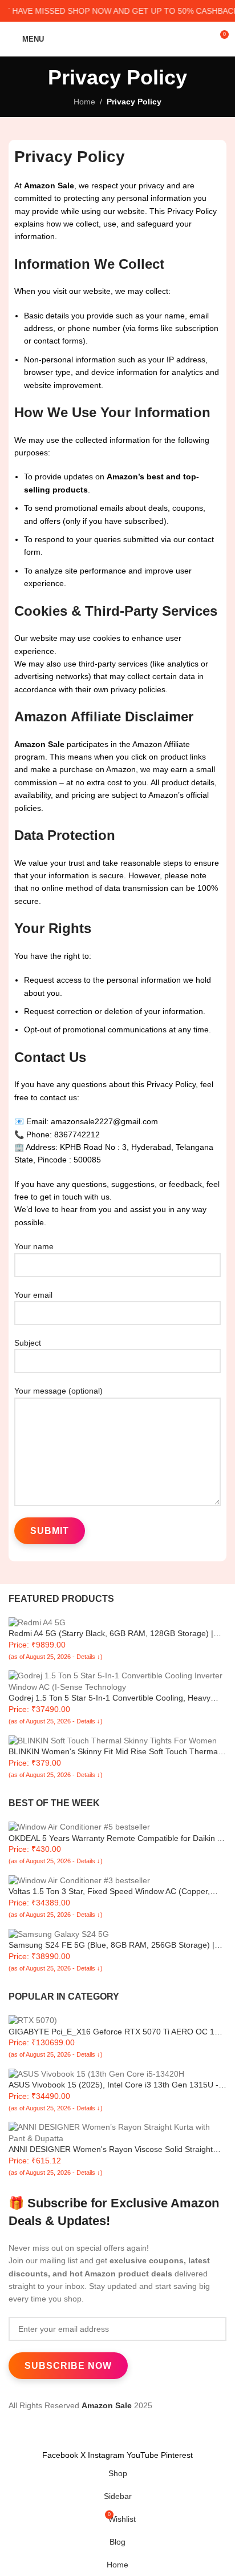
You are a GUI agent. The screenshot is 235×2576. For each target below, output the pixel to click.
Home (84, 102)
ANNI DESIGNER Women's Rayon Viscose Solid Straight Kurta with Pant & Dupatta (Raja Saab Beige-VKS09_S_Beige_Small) (111, 2150)
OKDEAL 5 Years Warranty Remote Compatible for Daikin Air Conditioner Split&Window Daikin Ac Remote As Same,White (117, 1839)
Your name (34, 1246)
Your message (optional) (58, 1391)
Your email (33, 1295)
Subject (28, 1343)
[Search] (203, 39)
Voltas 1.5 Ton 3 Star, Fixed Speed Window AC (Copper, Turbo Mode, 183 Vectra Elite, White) (109, 1892)
